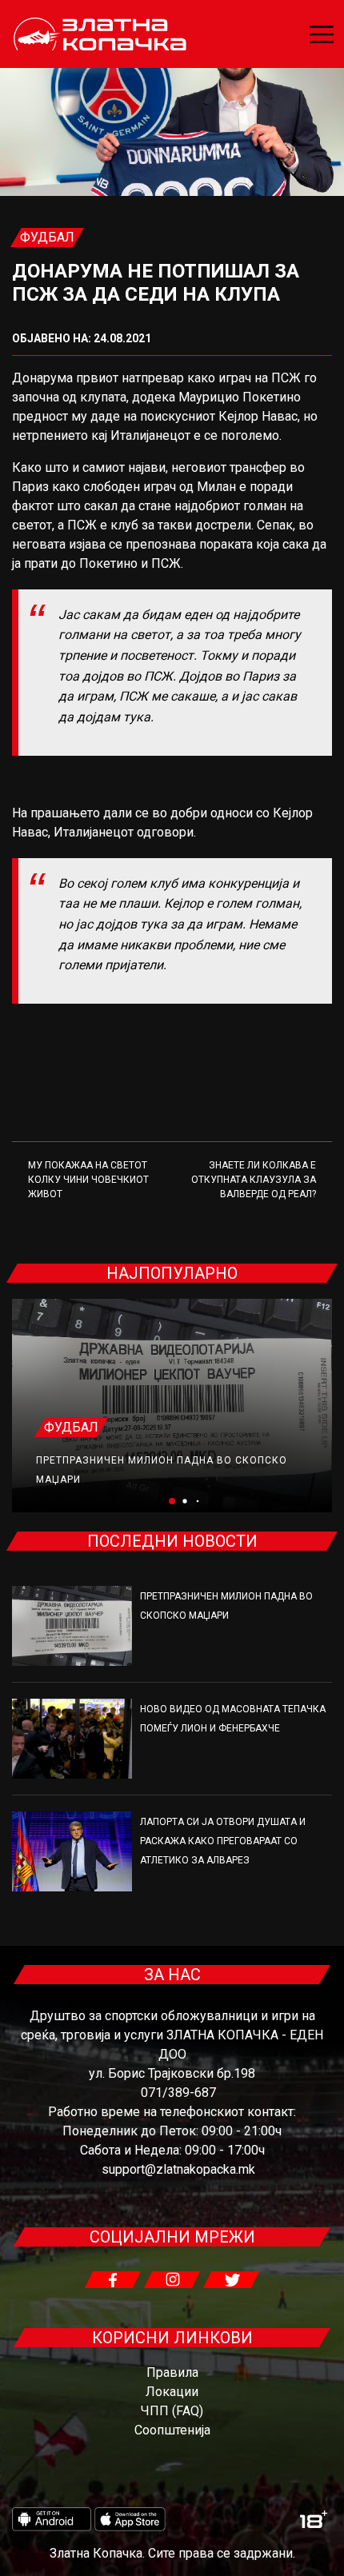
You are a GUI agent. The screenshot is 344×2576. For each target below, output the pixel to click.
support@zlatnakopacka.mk (178, 2169)
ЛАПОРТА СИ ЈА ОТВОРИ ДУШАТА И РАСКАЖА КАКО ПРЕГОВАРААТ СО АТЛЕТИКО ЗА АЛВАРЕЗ (223, 1841)
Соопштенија (172, 2430)
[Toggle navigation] (322, 34)
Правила (172, 2372)
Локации (172, 2392)
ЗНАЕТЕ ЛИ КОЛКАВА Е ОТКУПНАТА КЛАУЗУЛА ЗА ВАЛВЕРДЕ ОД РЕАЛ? (254, 1180)
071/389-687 (178, 2093)
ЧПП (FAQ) (172, 2411)
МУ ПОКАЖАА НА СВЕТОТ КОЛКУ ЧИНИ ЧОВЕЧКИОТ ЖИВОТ (88, 1180)
